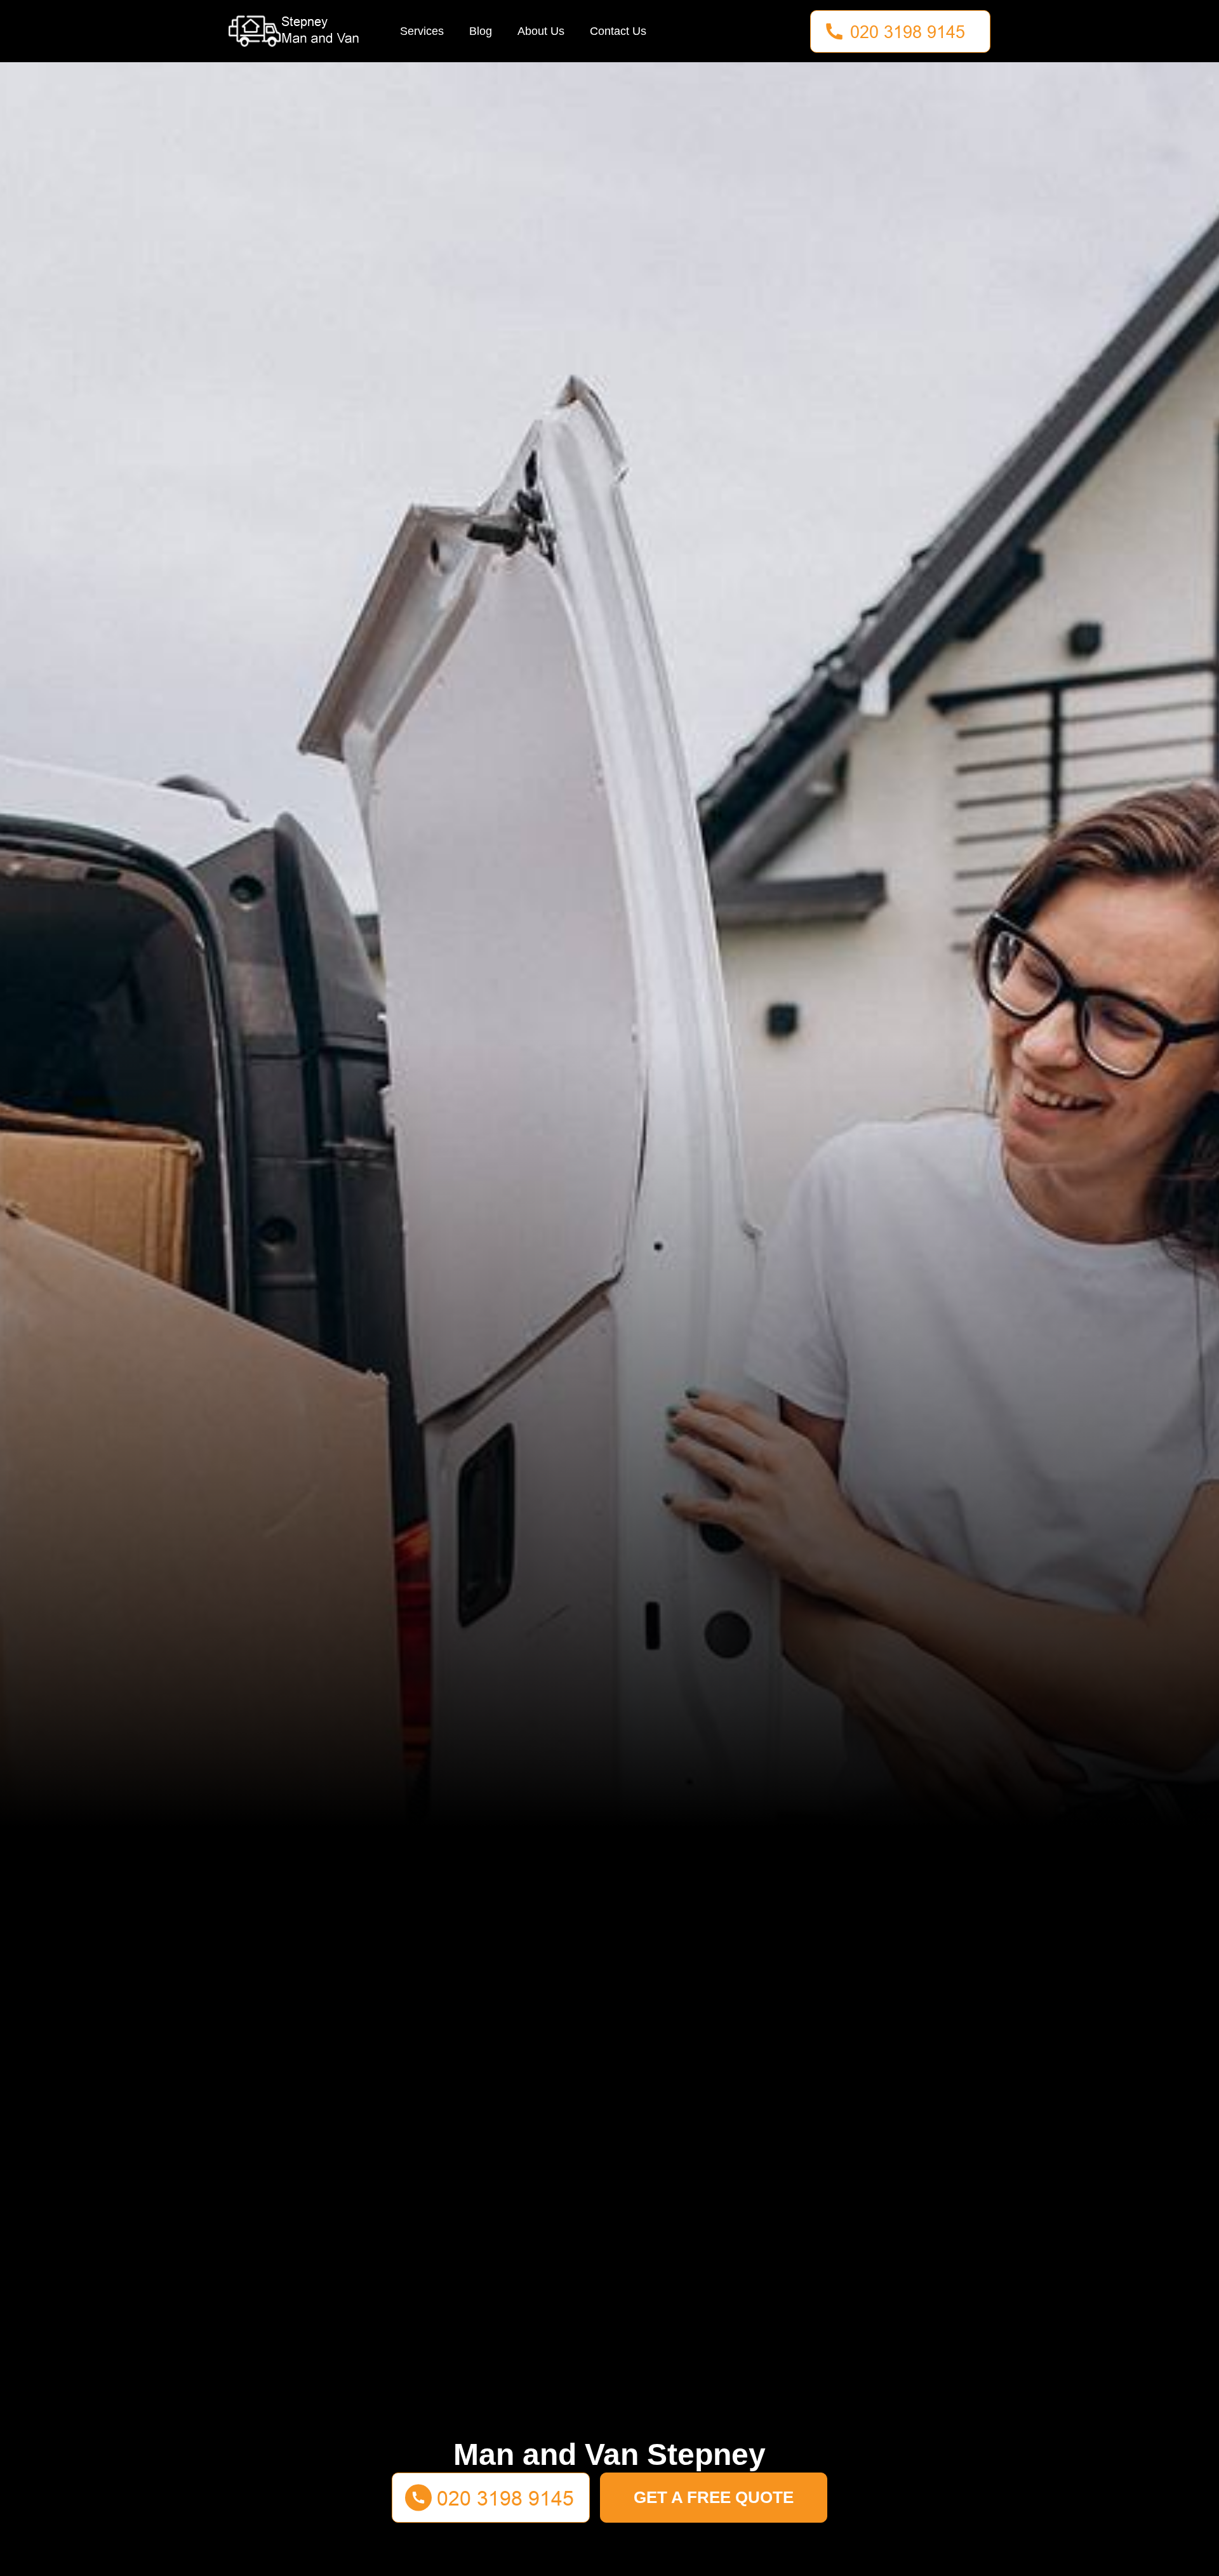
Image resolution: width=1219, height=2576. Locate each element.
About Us (541, 31)
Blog (481, 31)
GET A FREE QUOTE (714, 2497)
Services (422, 31)
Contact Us (618, 31)
